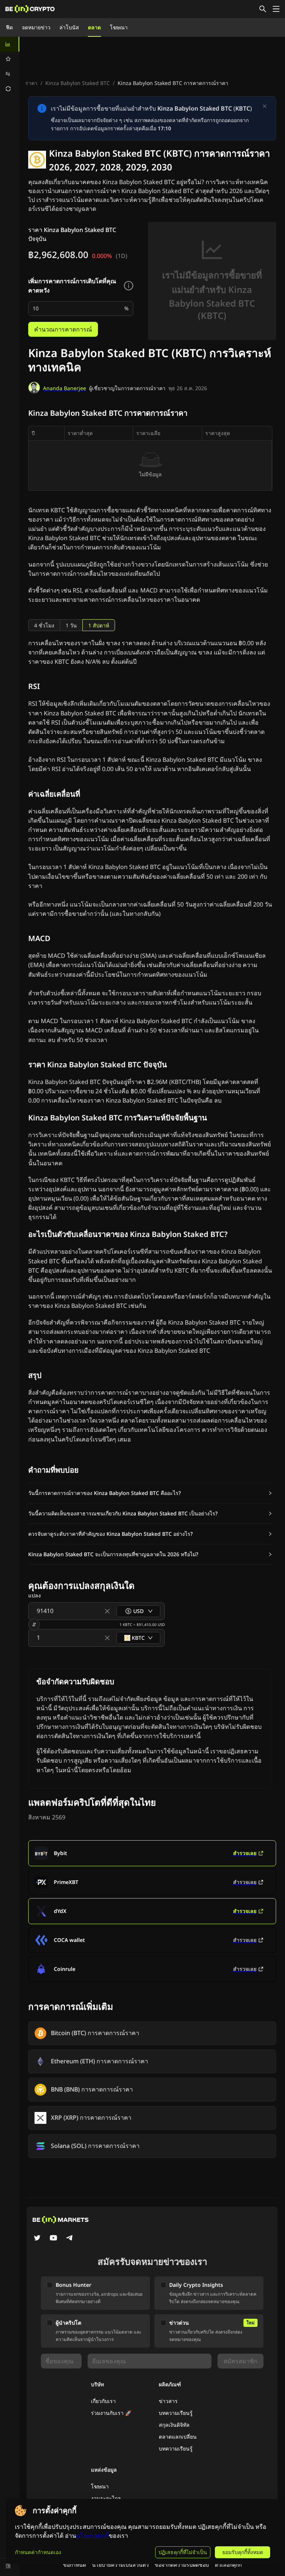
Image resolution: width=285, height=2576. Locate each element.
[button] (150, 1493)
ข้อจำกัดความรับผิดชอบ (182, 2565)
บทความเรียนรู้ (176, 2413)
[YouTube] (53, 2239)
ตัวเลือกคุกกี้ (228, 2565)
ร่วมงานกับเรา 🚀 (111, 2413)
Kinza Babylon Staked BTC (78, 83)
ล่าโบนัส (69, 27)
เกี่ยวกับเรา (103, 2401)
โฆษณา (119, 27)
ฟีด (9, 27)
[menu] (10, 66)
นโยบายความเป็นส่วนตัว (120, 2565)
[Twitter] (37, 2239)
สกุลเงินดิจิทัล (174, 2425)
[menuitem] (10, 44)
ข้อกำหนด (75, 2565)
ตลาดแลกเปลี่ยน (178, 2437)
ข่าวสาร (168, 2401)
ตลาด (94, 27)
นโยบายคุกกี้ (92, 2536)
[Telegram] (70, 2239)
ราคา (31, 83)
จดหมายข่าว (36, 27)
